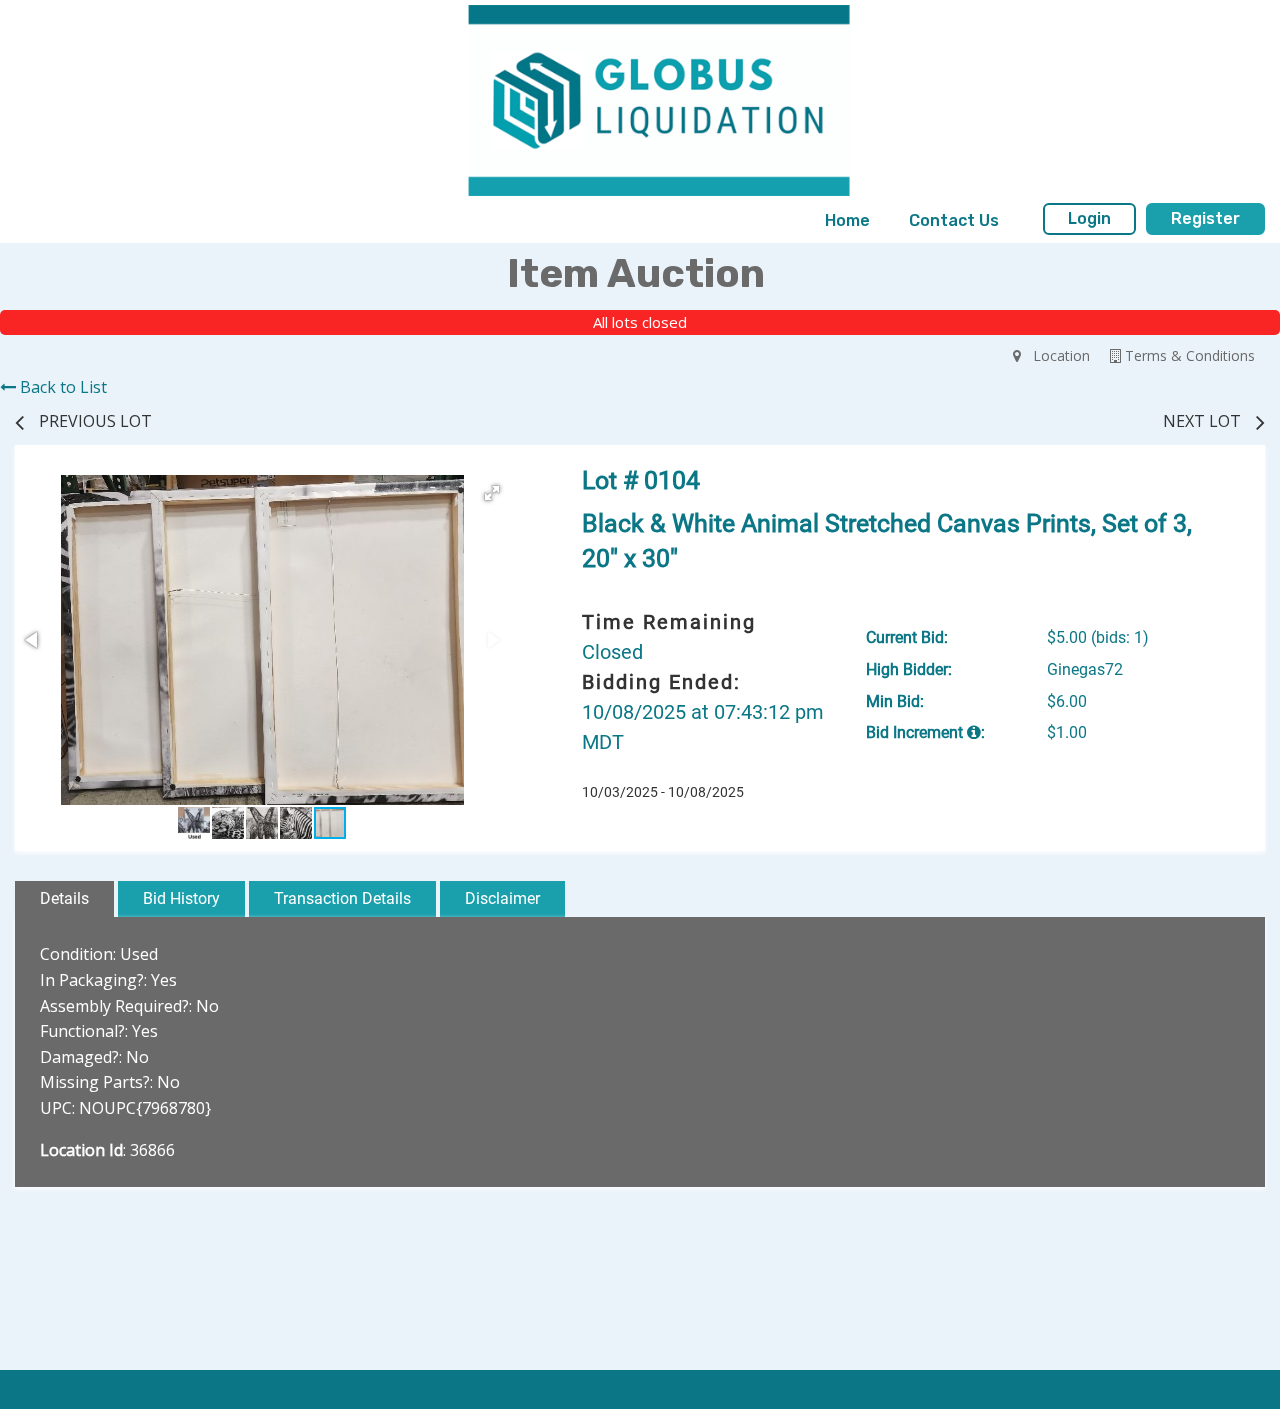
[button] (492, 493)
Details (64, 898)
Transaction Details (342, 898)
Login (1089, 218)
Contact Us (954, 220)
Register (1205, 218)
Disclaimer (502, 898)
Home (847, 220)
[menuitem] (847, 221)
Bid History (181, 898)
